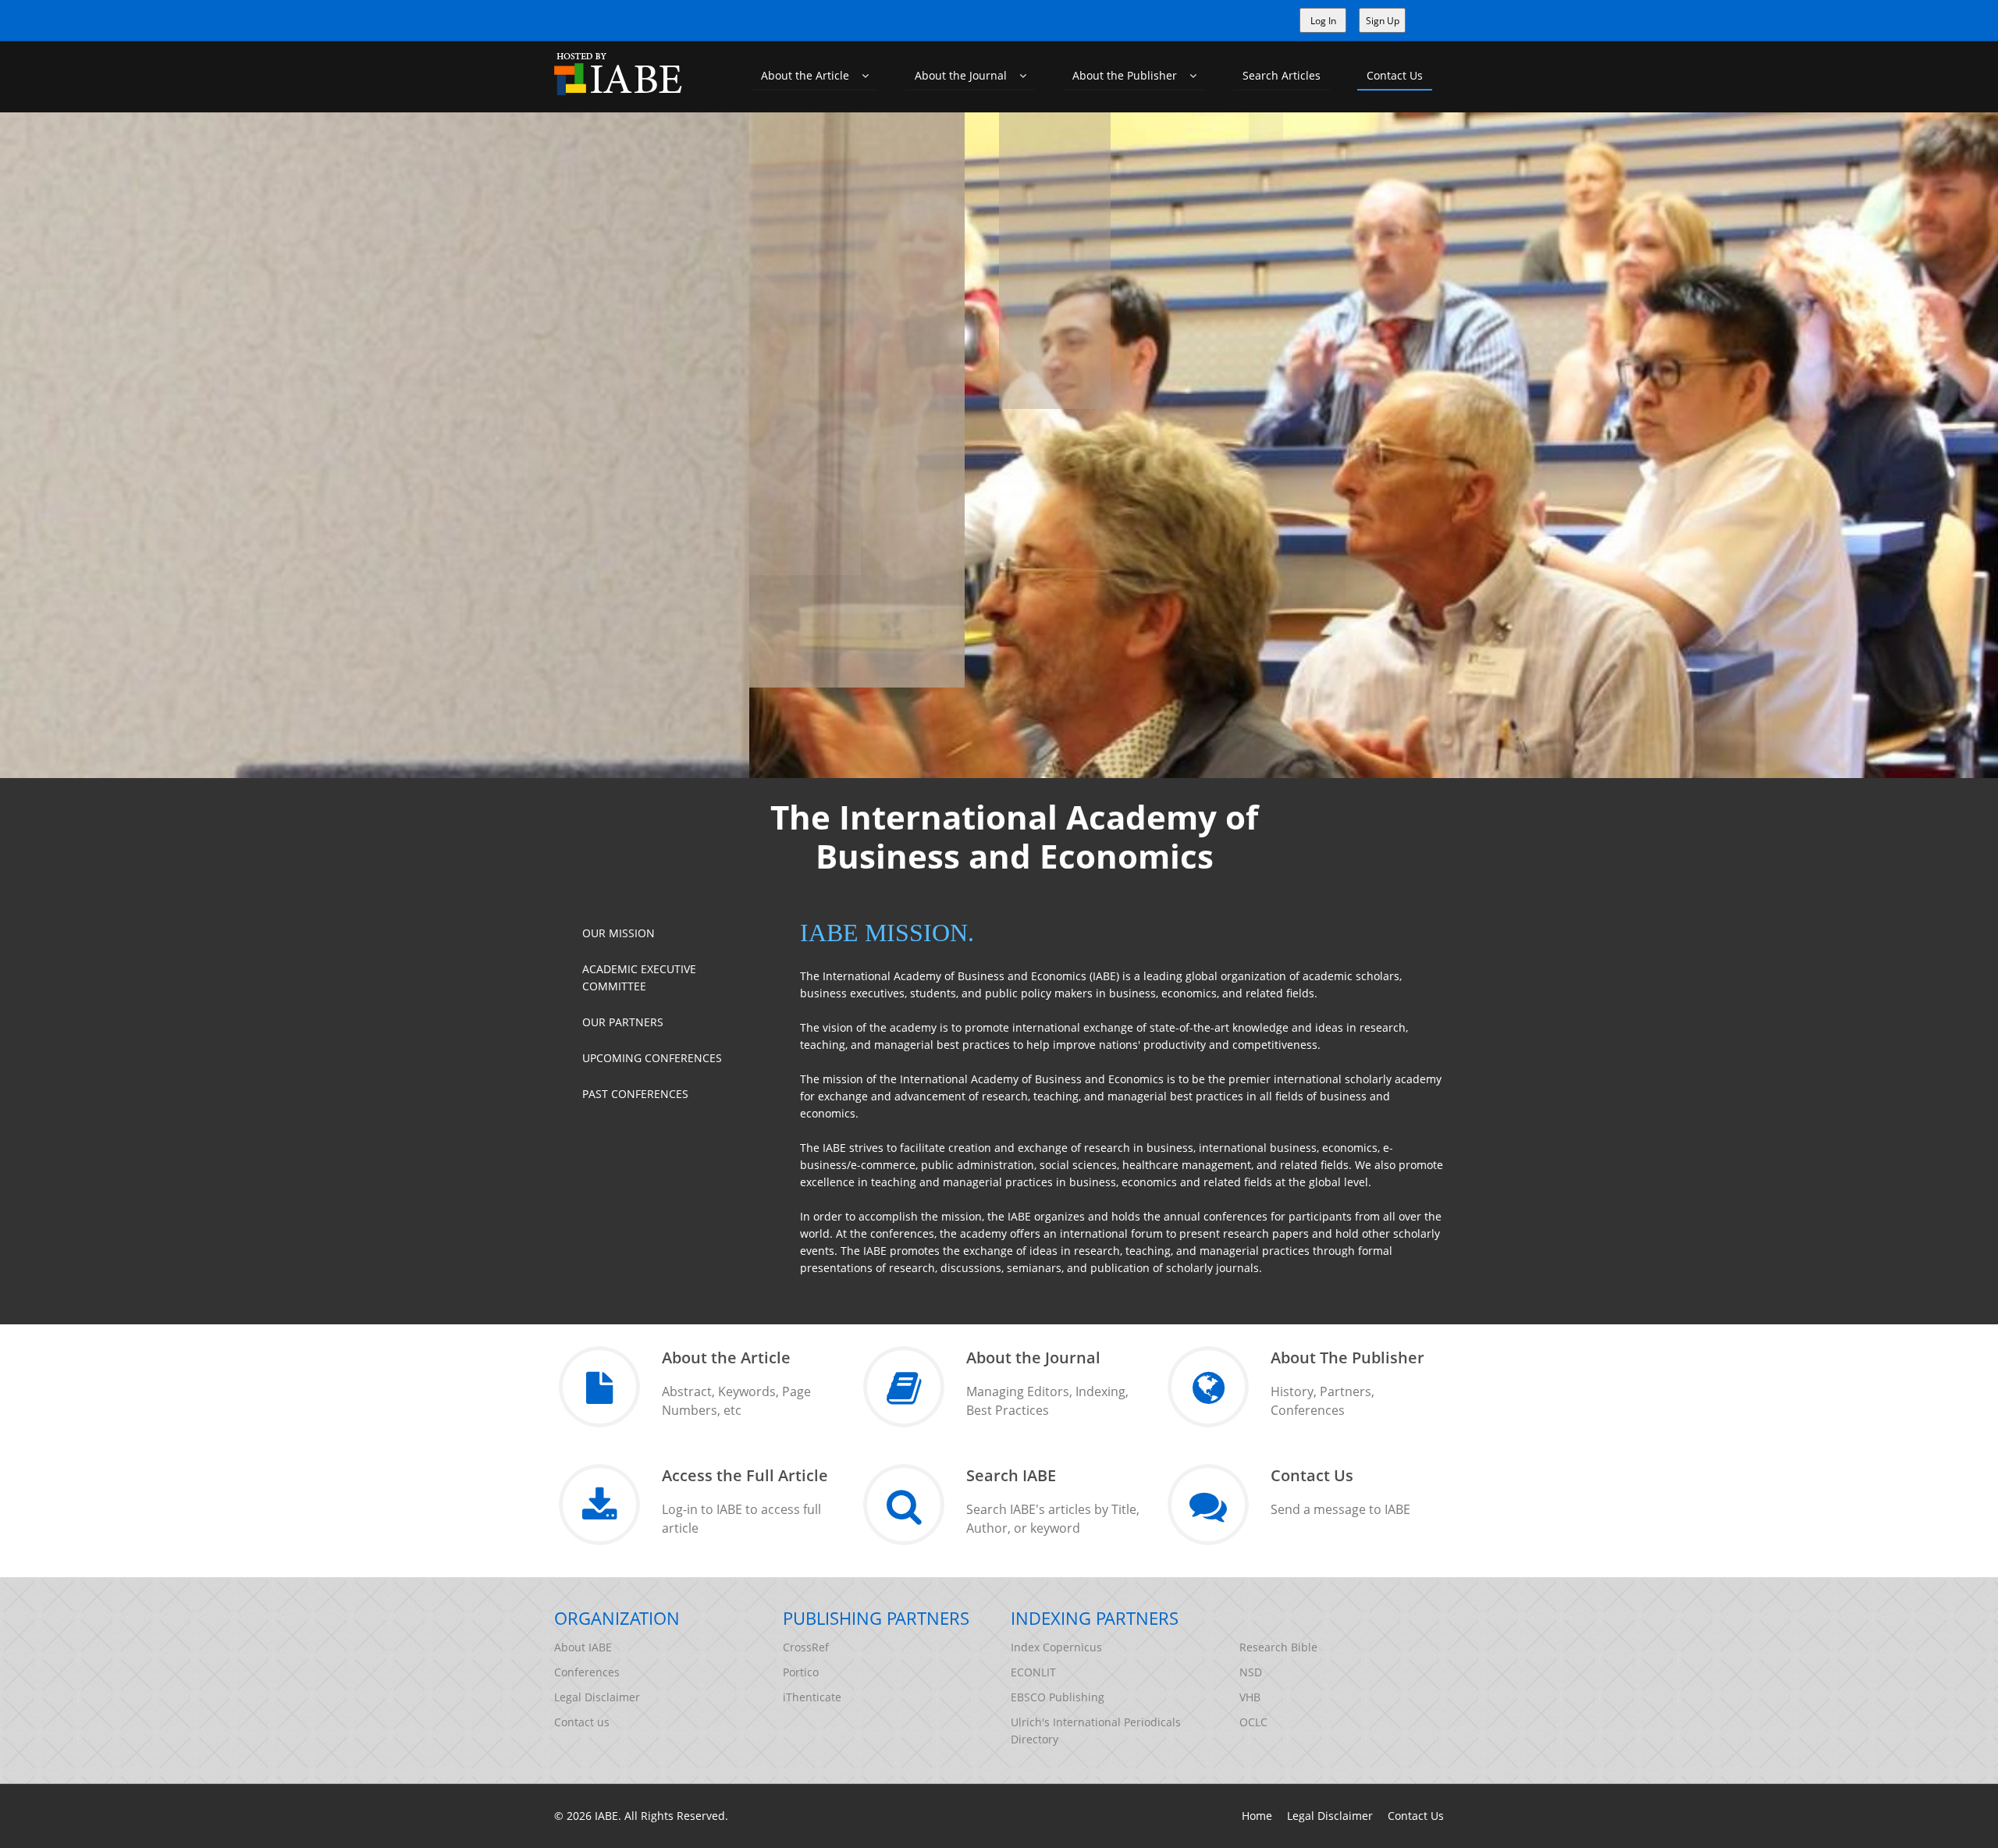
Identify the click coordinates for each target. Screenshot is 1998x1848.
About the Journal (967, 75)
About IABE (583, 1647)
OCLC (1253, 1722)
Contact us (582, 1722)
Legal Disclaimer (597, 1697)
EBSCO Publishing (1058, 1697)
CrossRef (806, 1647)
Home (1257, 1816)
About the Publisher (1131, 75)
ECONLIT (1033, 1672)
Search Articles (1282, 75)
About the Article (811, 75)
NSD (1251, 1672)
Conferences (587, 1672)
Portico (801, 1672)
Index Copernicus (1056, 1647)
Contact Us (1395, 75)
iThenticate (812, 1697)
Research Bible (1278, 1647)
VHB (1250, 1697)
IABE (606, 1816)
